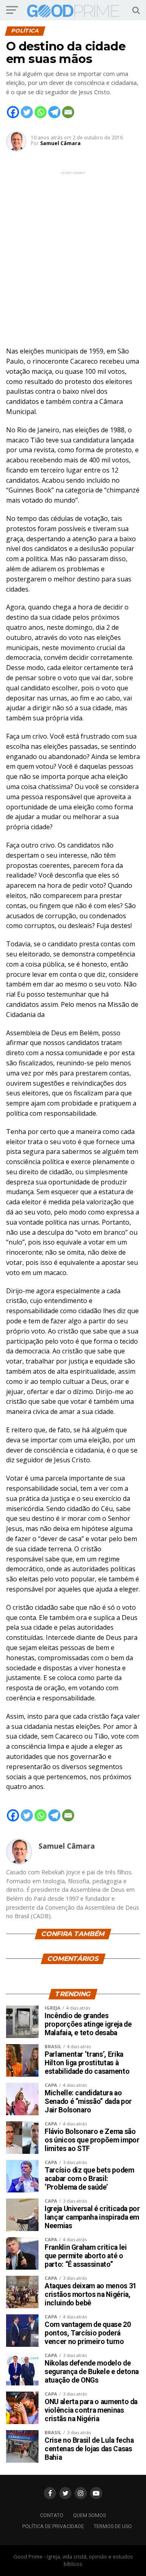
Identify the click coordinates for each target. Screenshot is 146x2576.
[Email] (68, 112)
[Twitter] (27, 112)
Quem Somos (89, 2515)
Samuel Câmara (60, 143)
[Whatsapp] (41, 112)
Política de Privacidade (53, 2526)
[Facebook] (13, 112)
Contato (52, 2515)
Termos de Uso (113, 2526)
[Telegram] (54, 112)
